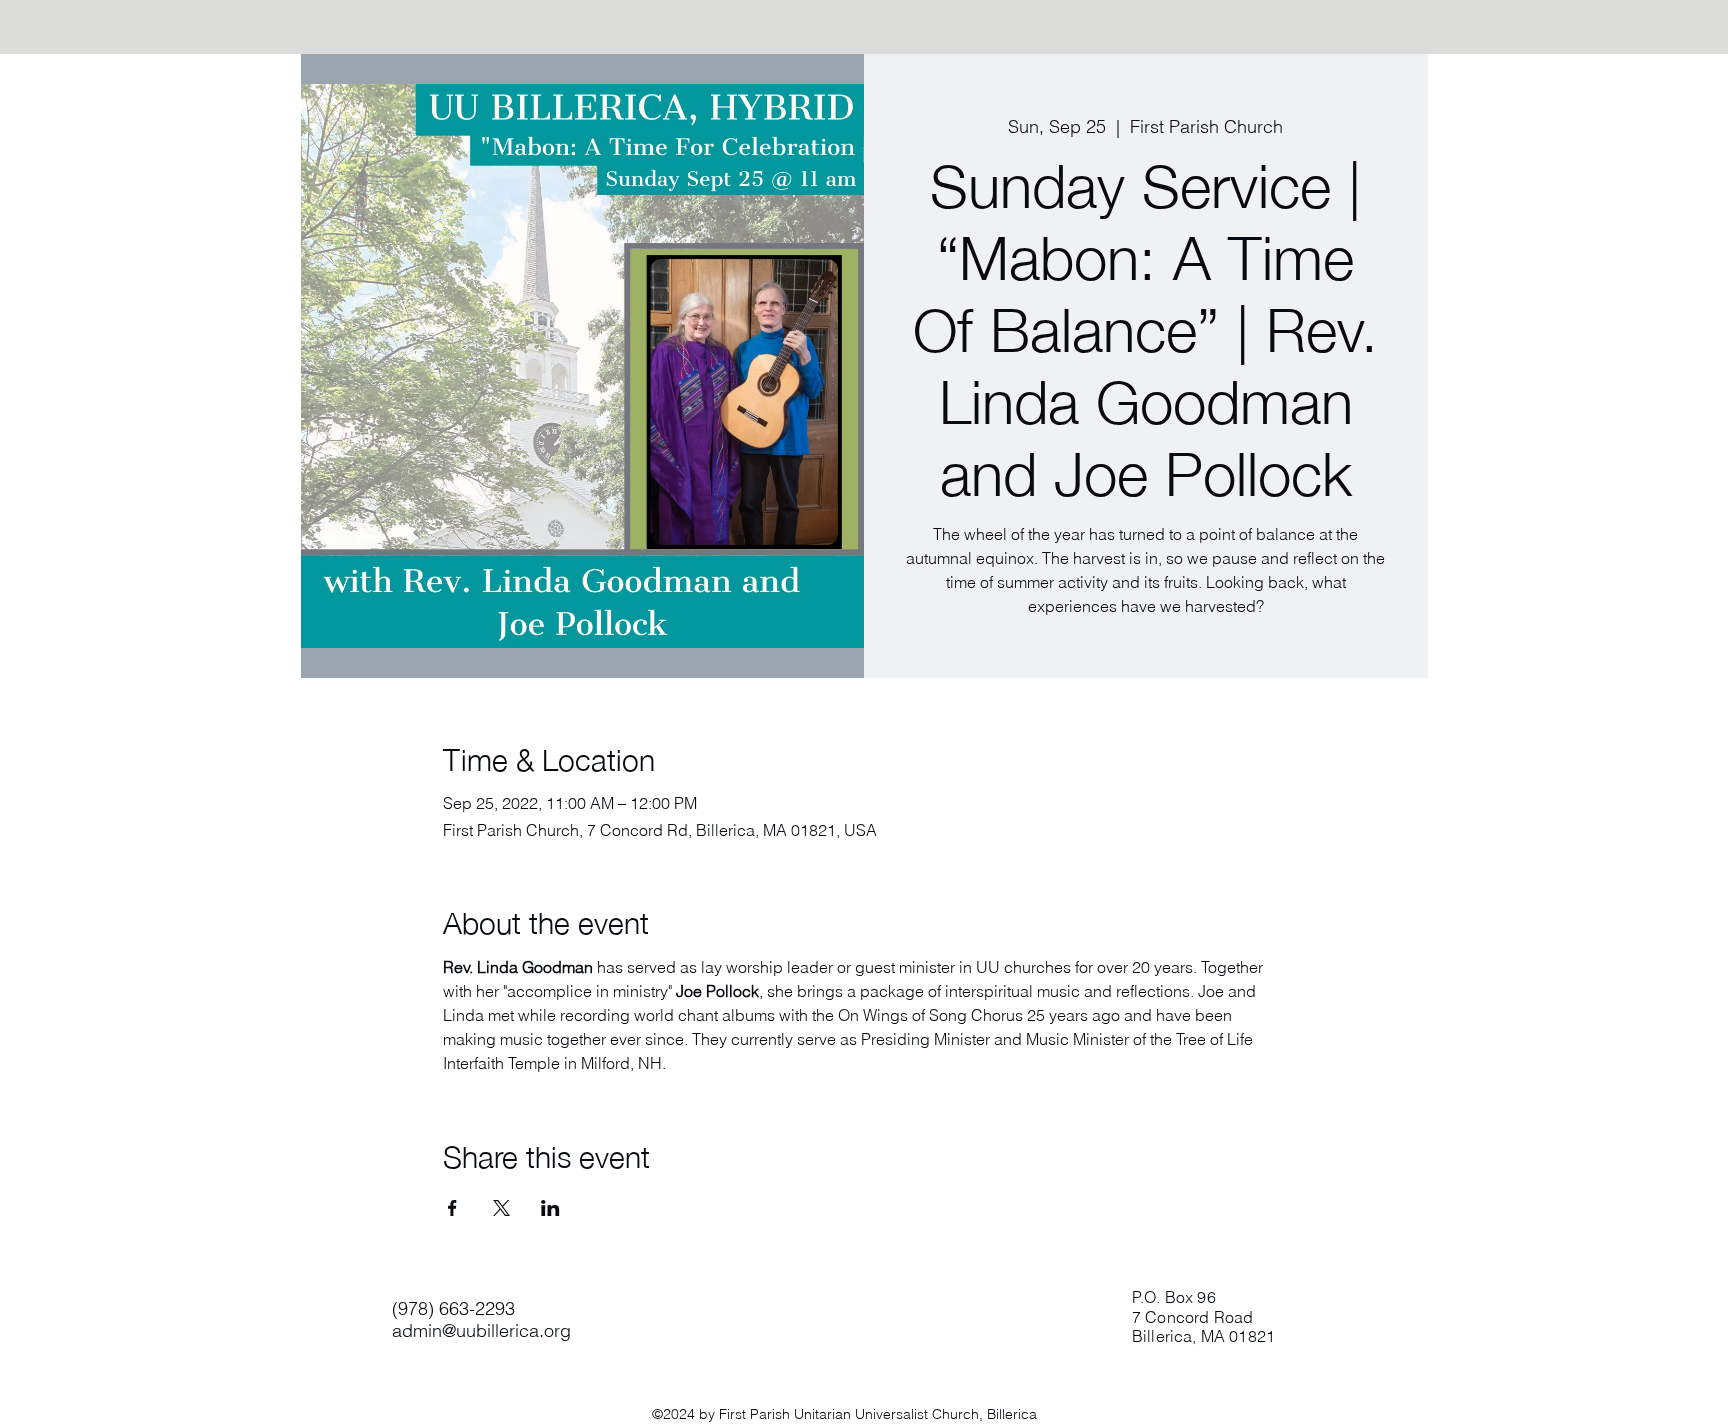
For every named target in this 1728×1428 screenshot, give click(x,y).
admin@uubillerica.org (481, 1330)
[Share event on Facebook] (452, 1208)
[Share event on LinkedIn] (550, 1208)
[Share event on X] (501, 1208)
